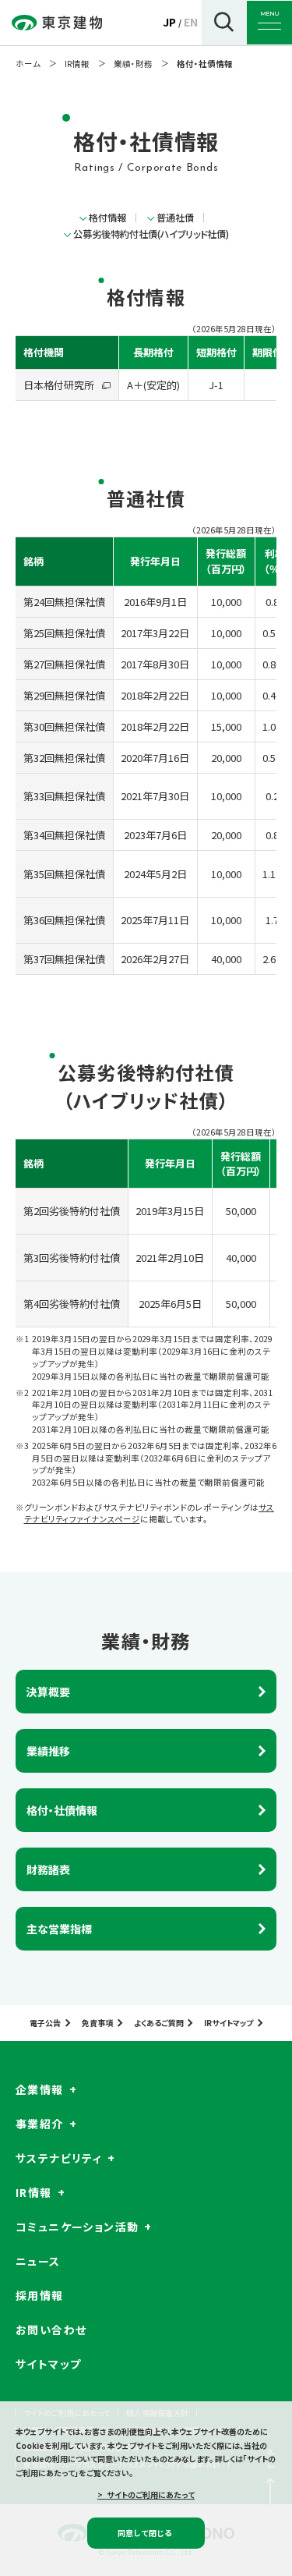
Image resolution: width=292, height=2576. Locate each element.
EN (191, 22)
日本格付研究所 (59, 385)
